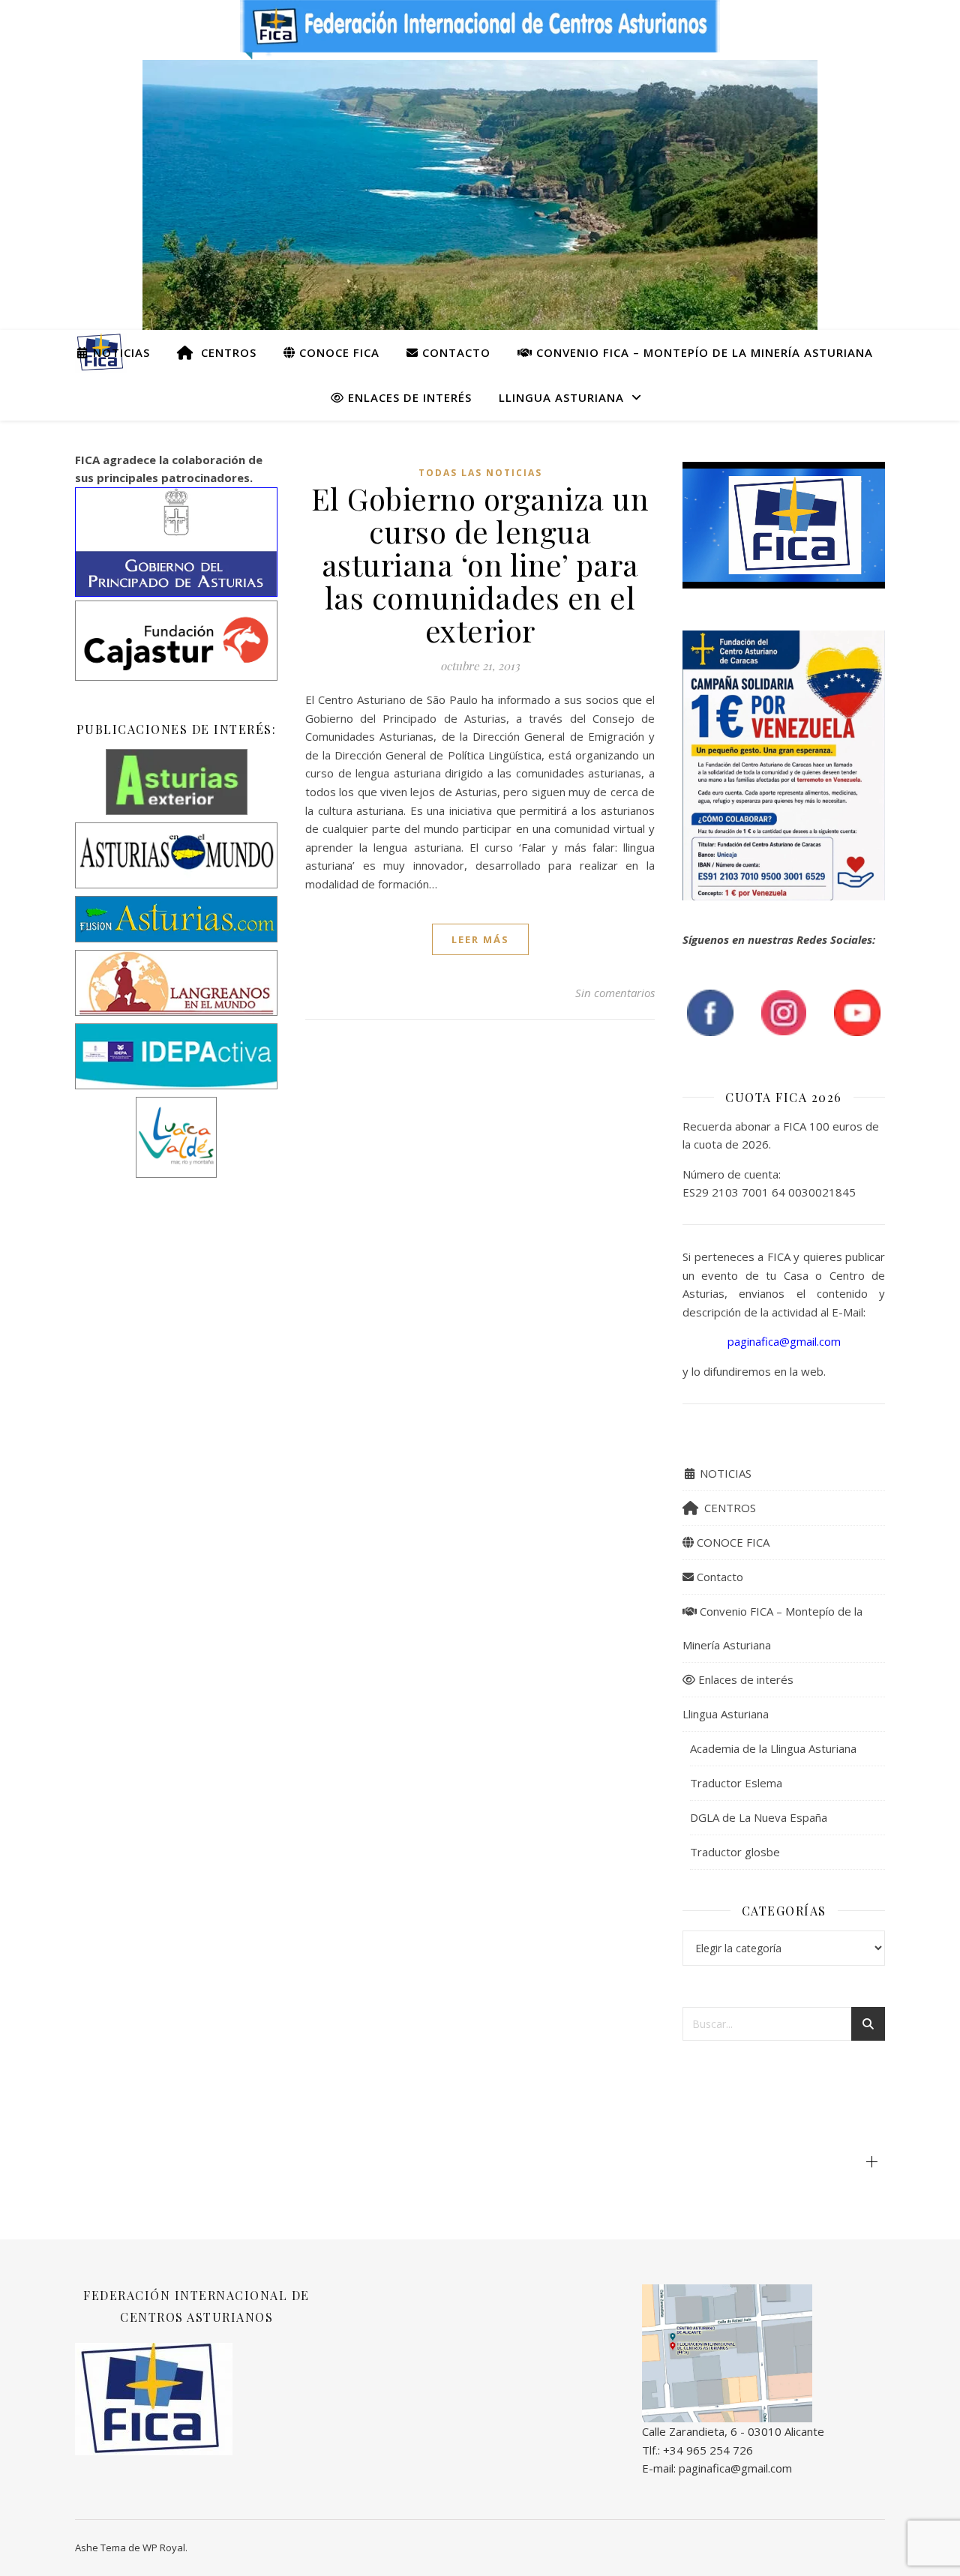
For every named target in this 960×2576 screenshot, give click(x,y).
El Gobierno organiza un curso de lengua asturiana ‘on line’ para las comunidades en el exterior (480, 564)
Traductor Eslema (736, 1783)
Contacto (454, 352)
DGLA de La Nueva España (759, 1817)
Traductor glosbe (735, 1852)
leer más (480, 939)
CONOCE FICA (337, 352)
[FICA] (763, 2354)
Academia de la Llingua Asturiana (773, 1748)
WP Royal (164, 2548)
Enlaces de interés (408, 397)
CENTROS (225, 352)
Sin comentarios (615, 993)
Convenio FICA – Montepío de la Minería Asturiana (703, 352)
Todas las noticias (480, 473)
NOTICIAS (120, 352)
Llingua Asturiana (561, 397)
